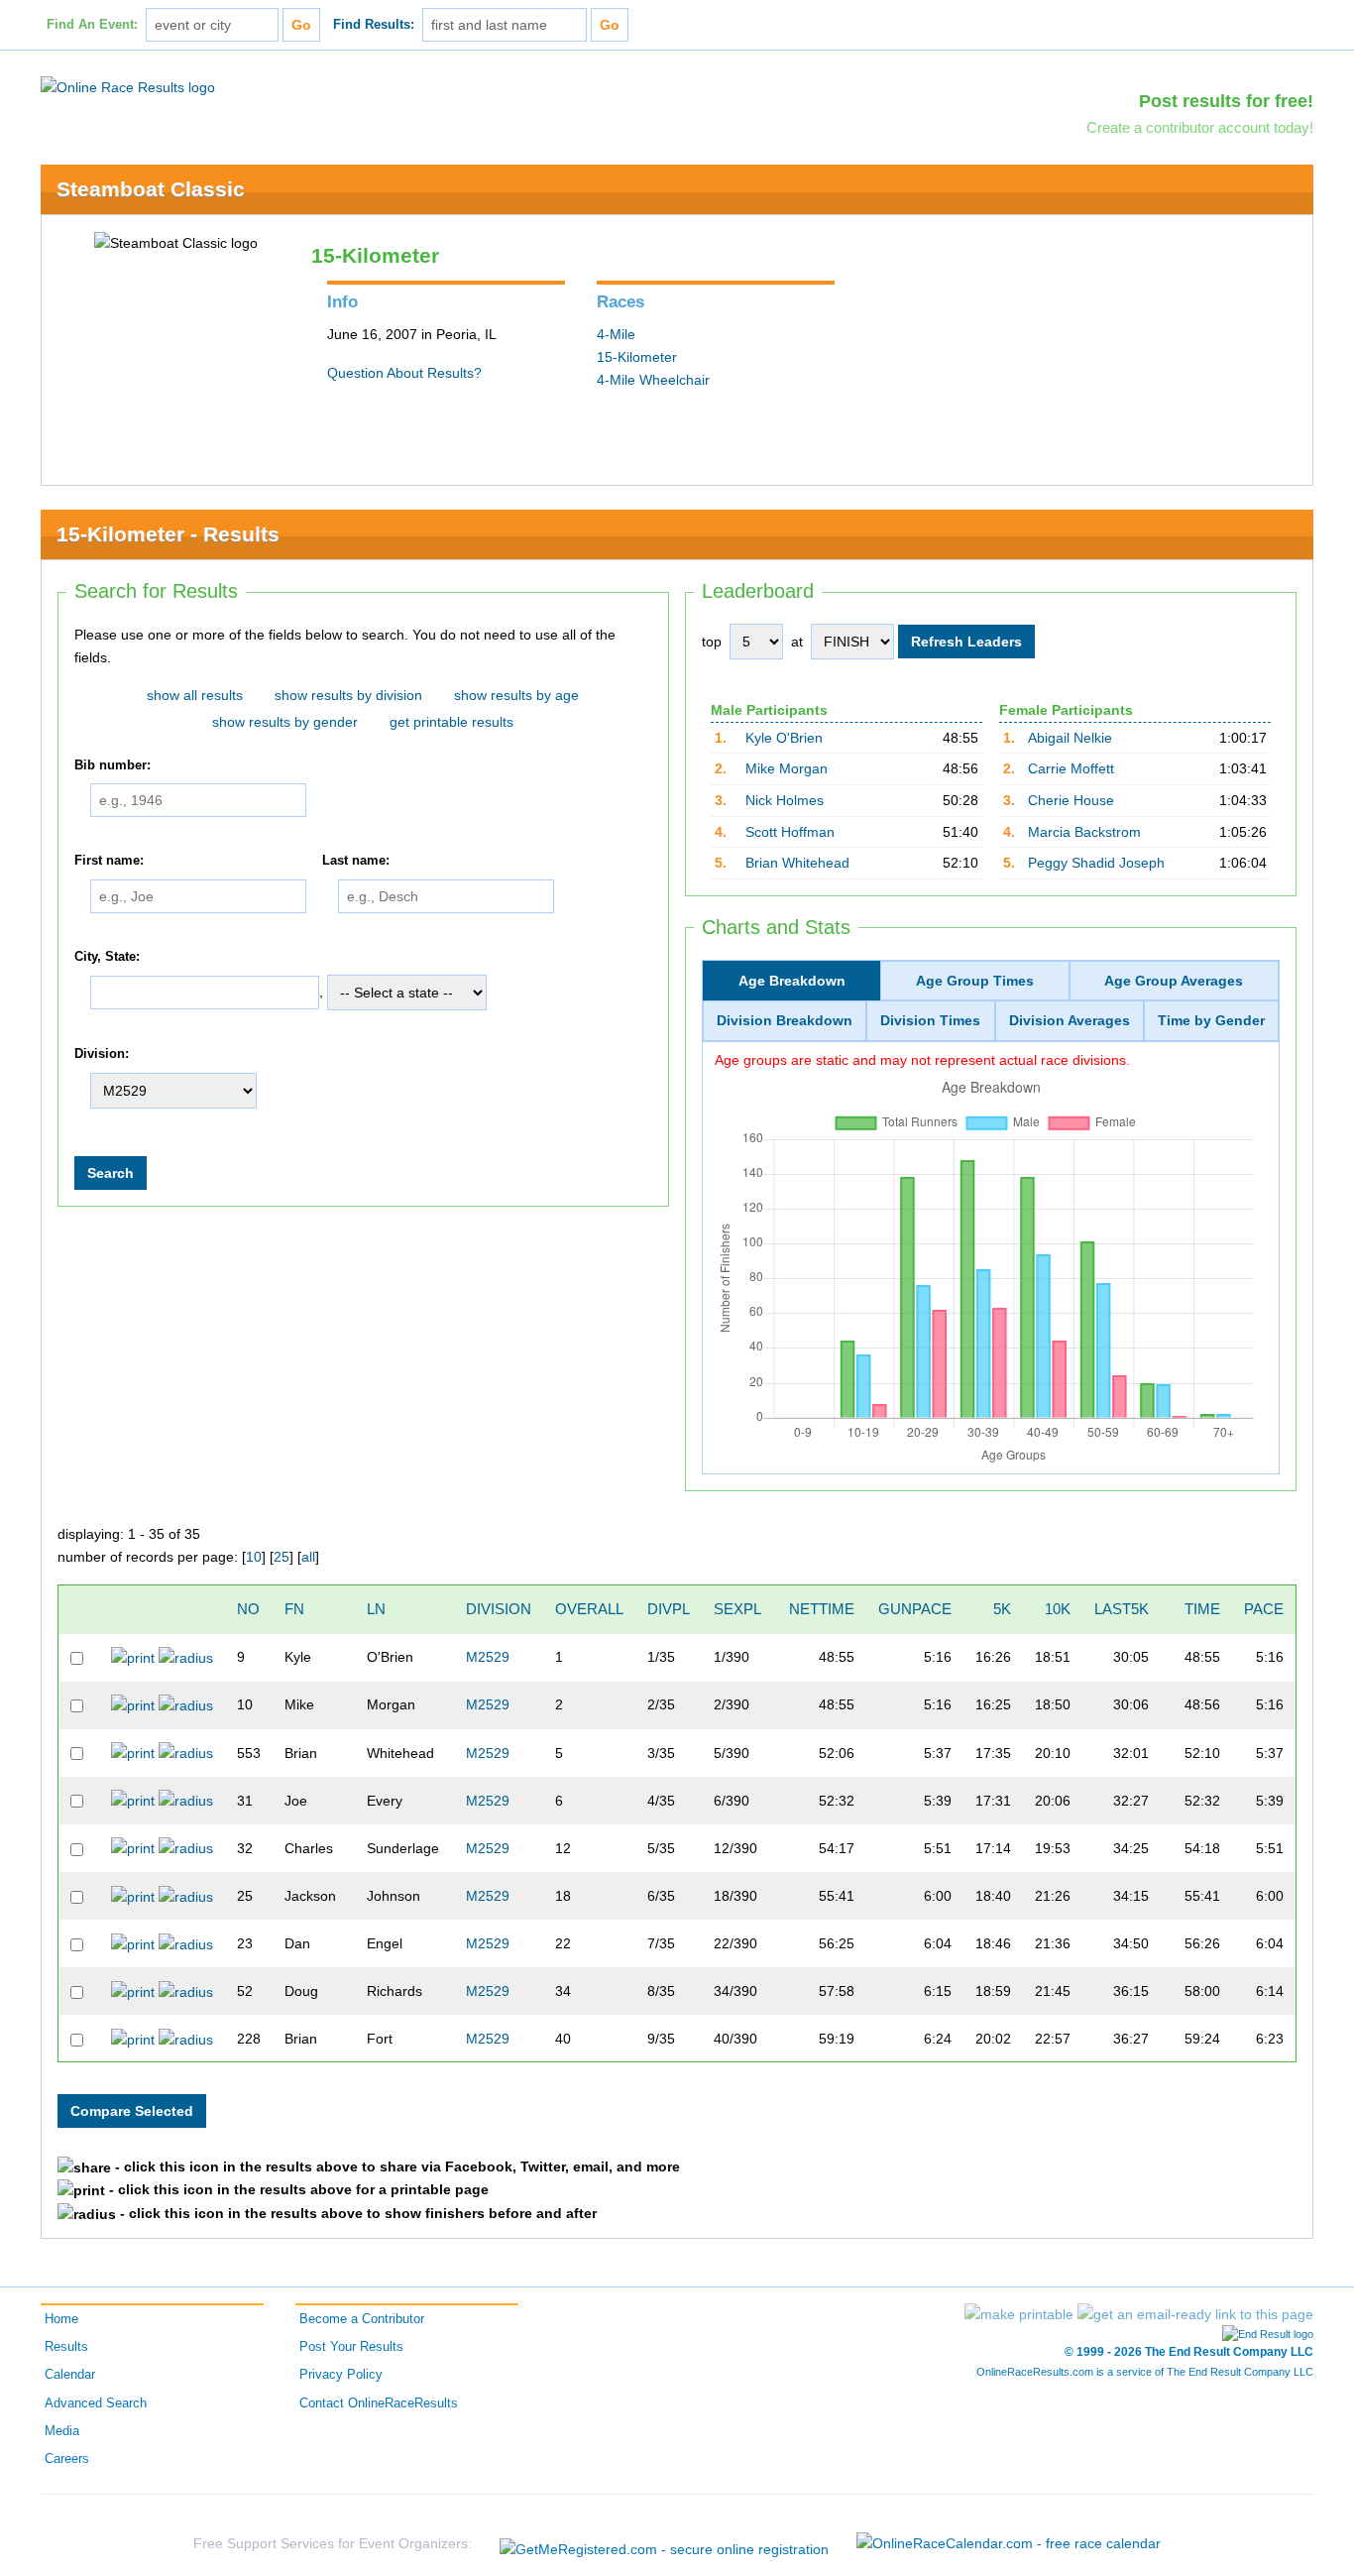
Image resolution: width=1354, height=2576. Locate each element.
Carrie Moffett (1071, 768)
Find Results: (374, 25)
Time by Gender (1211, 1020)
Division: (102, 1055)
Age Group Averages (1174, 981)
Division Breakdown (785, 1020)
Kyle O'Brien (784, 738)
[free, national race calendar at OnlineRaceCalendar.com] (1009, 2543)
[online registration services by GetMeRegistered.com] (664, 2544)
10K (1058, 1609)
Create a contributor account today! (1200, 127)
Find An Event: (92, 25)
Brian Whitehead (797, 863)
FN (294, 1609)
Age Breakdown (792, 981)
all (308, 1557)
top (712, 642)
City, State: (107, 957)
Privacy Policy (341, 2375)
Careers (67, 2459)
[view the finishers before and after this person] (186, 1657)
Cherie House (1071, 800)
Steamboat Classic (151, 189)
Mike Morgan (787, 768)
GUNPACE (915, 1609)
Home (61, 2319)
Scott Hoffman (790, 832)
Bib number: (113, 765)
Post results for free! (1226, 101)
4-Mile (616, 334)
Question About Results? (404, 373)
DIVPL (669, 1609)
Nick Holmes (785, 800)
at (797, 642)
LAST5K (1122, 1609)
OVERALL (589, 1609)
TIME (1202, 1609)
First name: (109, 861)
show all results (195, 695)
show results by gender (285, 722)
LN (376, 1609)
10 (254, 1557)
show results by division (348, 695)
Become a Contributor (362, 2319)
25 (282, 1557)
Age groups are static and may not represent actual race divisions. (922, 1060)
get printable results (451, 722)
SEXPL (737, 1609)
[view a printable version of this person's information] (133, 1657)
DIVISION (499, 1609)
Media (62, 2431)
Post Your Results (351, 2347)
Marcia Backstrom (1084, 832)
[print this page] (1019, 2314)
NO (248, 1609)
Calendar (70, 2375)
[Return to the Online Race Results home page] (128, 86)
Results (66, 2347)
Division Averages (1070, 1020)
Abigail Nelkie (1070, 738)
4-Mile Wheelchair (653, 380)
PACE (1264, 1609)
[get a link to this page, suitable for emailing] (1195, 2314)
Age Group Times (975, 981)
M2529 (488, 1657)
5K (1002, 1609)
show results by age (516, 695)
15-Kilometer (637, 357)
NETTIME (822, 1609)
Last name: (356, 861)
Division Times (930, 1020)
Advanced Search (96, 2403)
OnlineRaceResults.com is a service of (1145, 2372)
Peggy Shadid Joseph (1096, 863)
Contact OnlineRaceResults (379, 2403)
